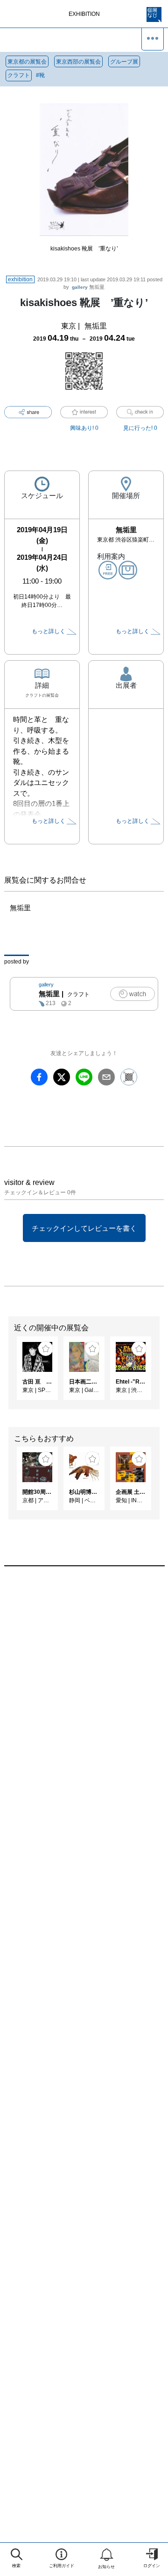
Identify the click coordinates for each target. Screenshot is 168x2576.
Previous (7, 1373)
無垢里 (88, 287)
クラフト (19, 75)
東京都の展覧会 (27, 62)
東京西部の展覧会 (78, 62)
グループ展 (124, 62)
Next (161, 1373)
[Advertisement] (84, 1685)
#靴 (40, 75)
